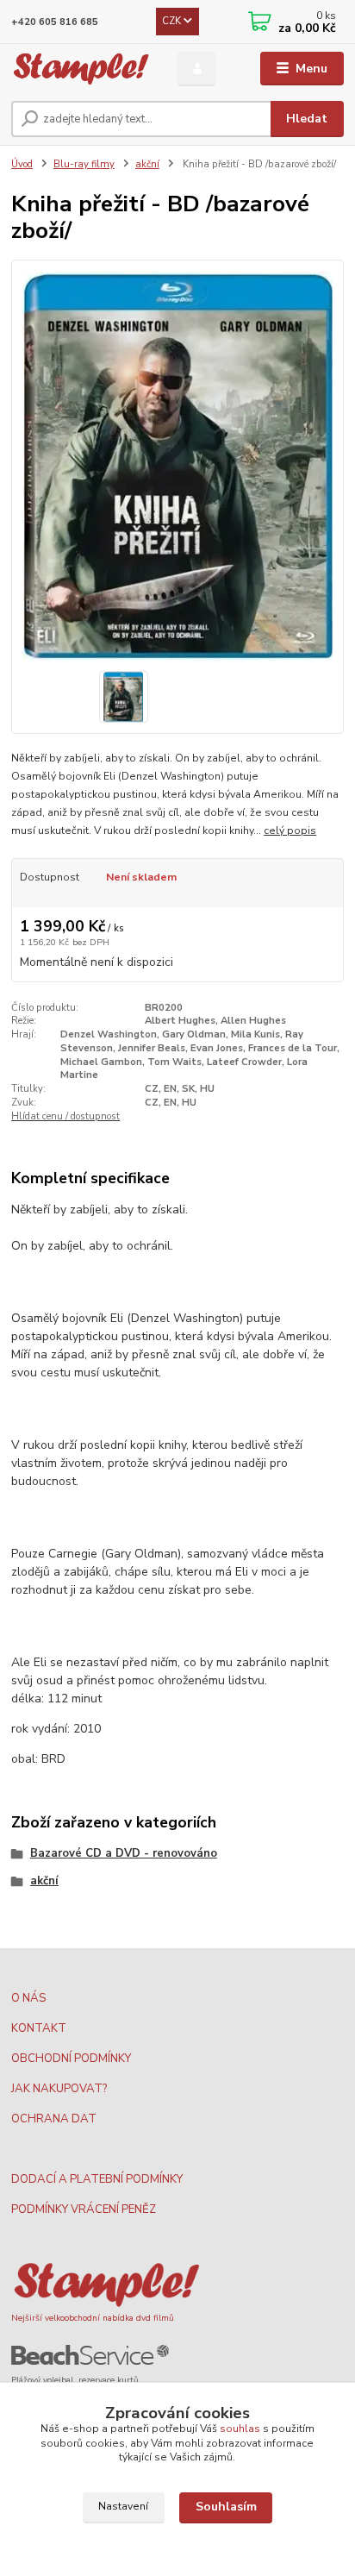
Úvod (22, 164)
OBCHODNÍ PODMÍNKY (71, 2059)
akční (147, 164)
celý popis (290, 830)
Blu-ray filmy (84, 164)
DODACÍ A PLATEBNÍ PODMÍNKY (97, 2179)
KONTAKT (39, 2028)
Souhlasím (226, 2507)
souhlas (240, 2429)
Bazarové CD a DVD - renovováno (124, 1853)
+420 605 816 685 (55, 22)
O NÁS (28, 1998)
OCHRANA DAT (54, 2119)
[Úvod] (81, 69)
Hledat (307, 119)
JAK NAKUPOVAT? (59, 2089)
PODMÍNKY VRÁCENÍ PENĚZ (84, 2209)
